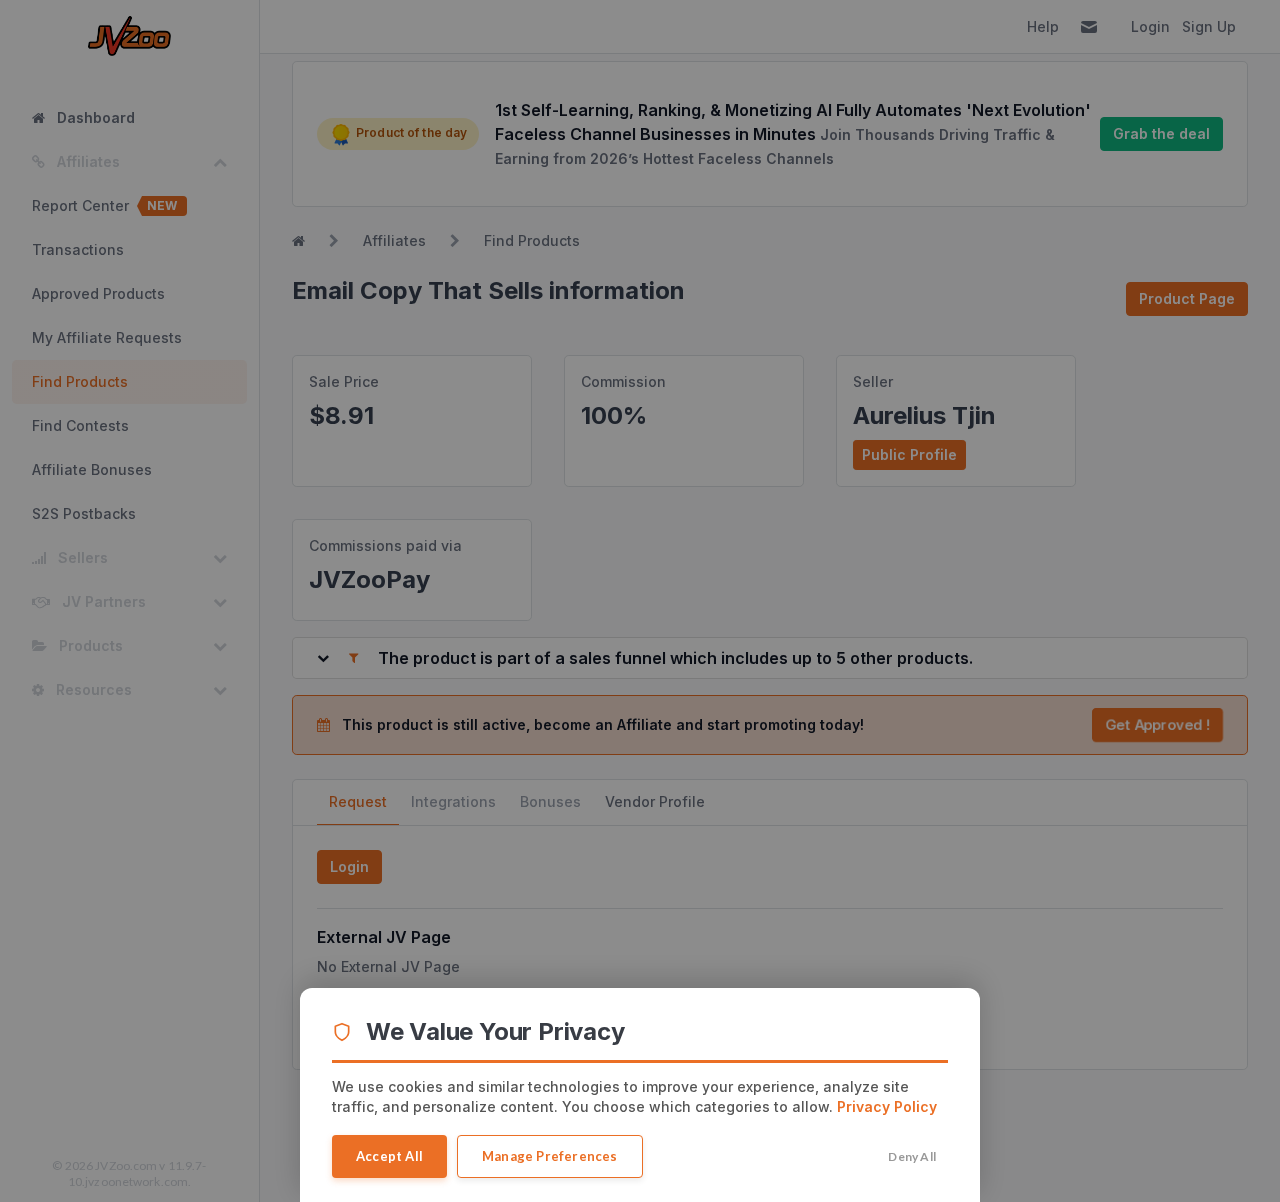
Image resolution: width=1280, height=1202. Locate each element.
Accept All (389, 1156)
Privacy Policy (887, 1106)
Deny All (912, 1156)
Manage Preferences (550, 1156)
